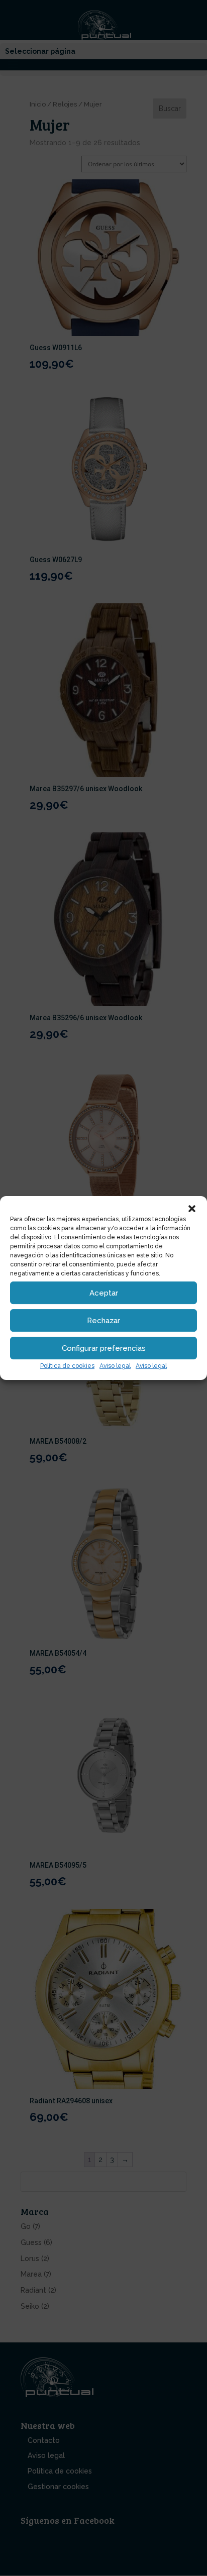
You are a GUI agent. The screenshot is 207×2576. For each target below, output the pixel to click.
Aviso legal (115, 1366)
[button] (192, 1209)
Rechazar (103, 1321)
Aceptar (104, 1293)
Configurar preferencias (104, 1348)
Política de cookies (67, 1366)
